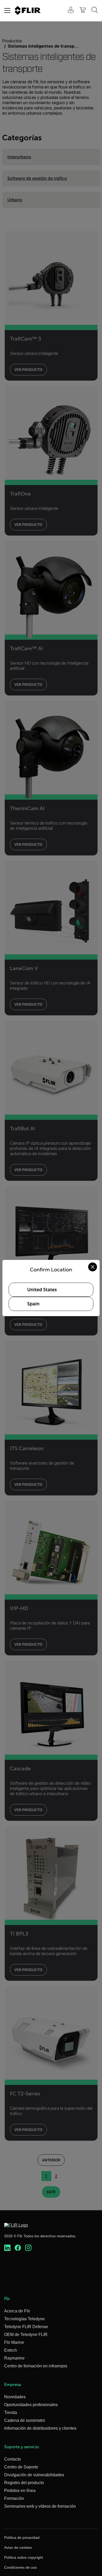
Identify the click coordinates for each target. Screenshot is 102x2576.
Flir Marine (14, 2342)
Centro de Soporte (21, 2467)
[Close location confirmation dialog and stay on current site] (93, 1267)
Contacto (13, 2459)
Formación (14, 2498)
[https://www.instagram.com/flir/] (28, 2248)
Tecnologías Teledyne (24, 2319)
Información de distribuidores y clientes (40, 2428)
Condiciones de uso (21, 2567)
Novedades (15, 2397)
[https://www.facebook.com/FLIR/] (18, 2248)
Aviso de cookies (18, 2547)
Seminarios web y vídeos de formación (40, 2506)
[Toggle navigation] (7, 10)
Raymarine (14, 2358)
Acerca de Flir (17, 2311)
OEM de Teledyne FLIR (26, 2335)
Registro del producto (24, 2483)
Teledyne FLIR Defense (26, 2327)
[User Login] (68, 11)
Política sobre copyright (24, 2557)
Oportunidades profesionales (31, 2405)
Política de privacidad (22, 2538)
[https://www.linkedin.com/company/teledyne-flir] (7, 2248)
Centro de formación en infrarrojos (36, 2366)
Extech (11, 2350)
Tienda (11, 2413)
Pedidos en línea (20, 2491)
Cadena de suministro (25, 2420)
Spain (33, 1304)
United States (42, 1290)
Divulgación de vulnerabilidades (34, 2475)
